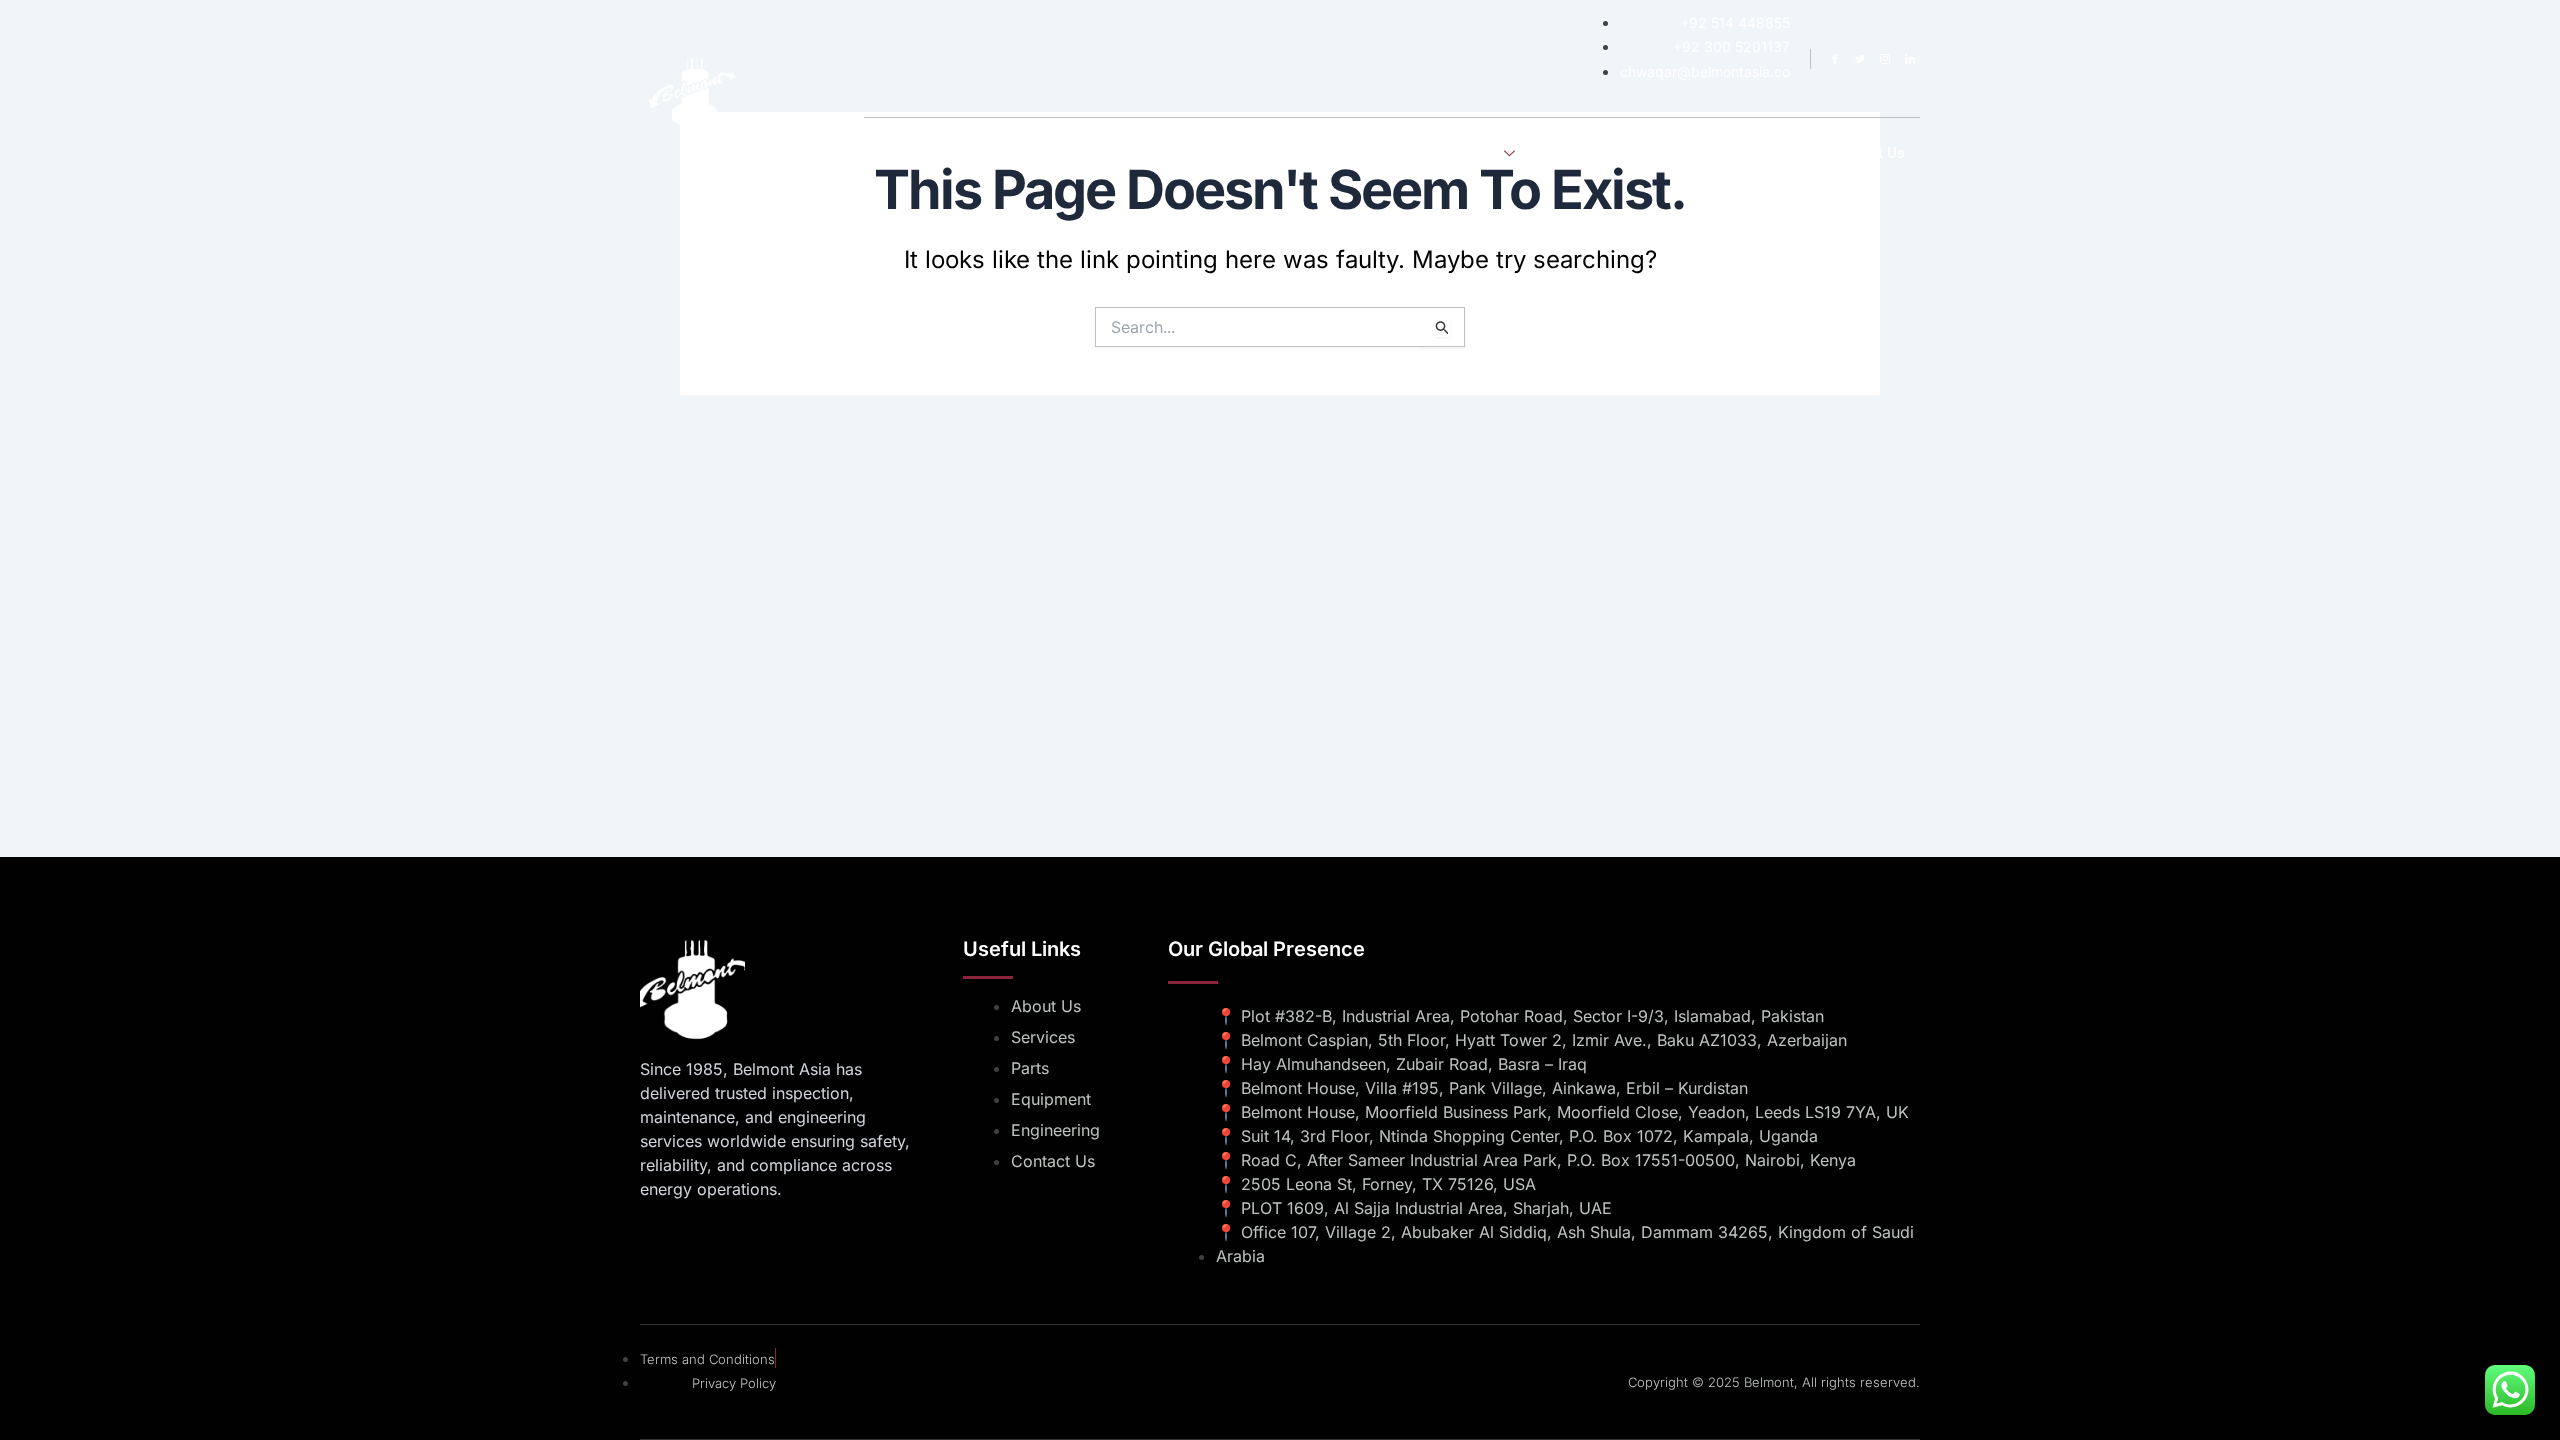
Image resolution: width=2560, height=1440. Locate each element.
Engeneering (1592, 153)
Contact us (1867, 153)
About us (1380, 153)
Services (1469, 153)
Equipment (1699, 153)
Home (1298, 153)
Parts (1782, 153)
